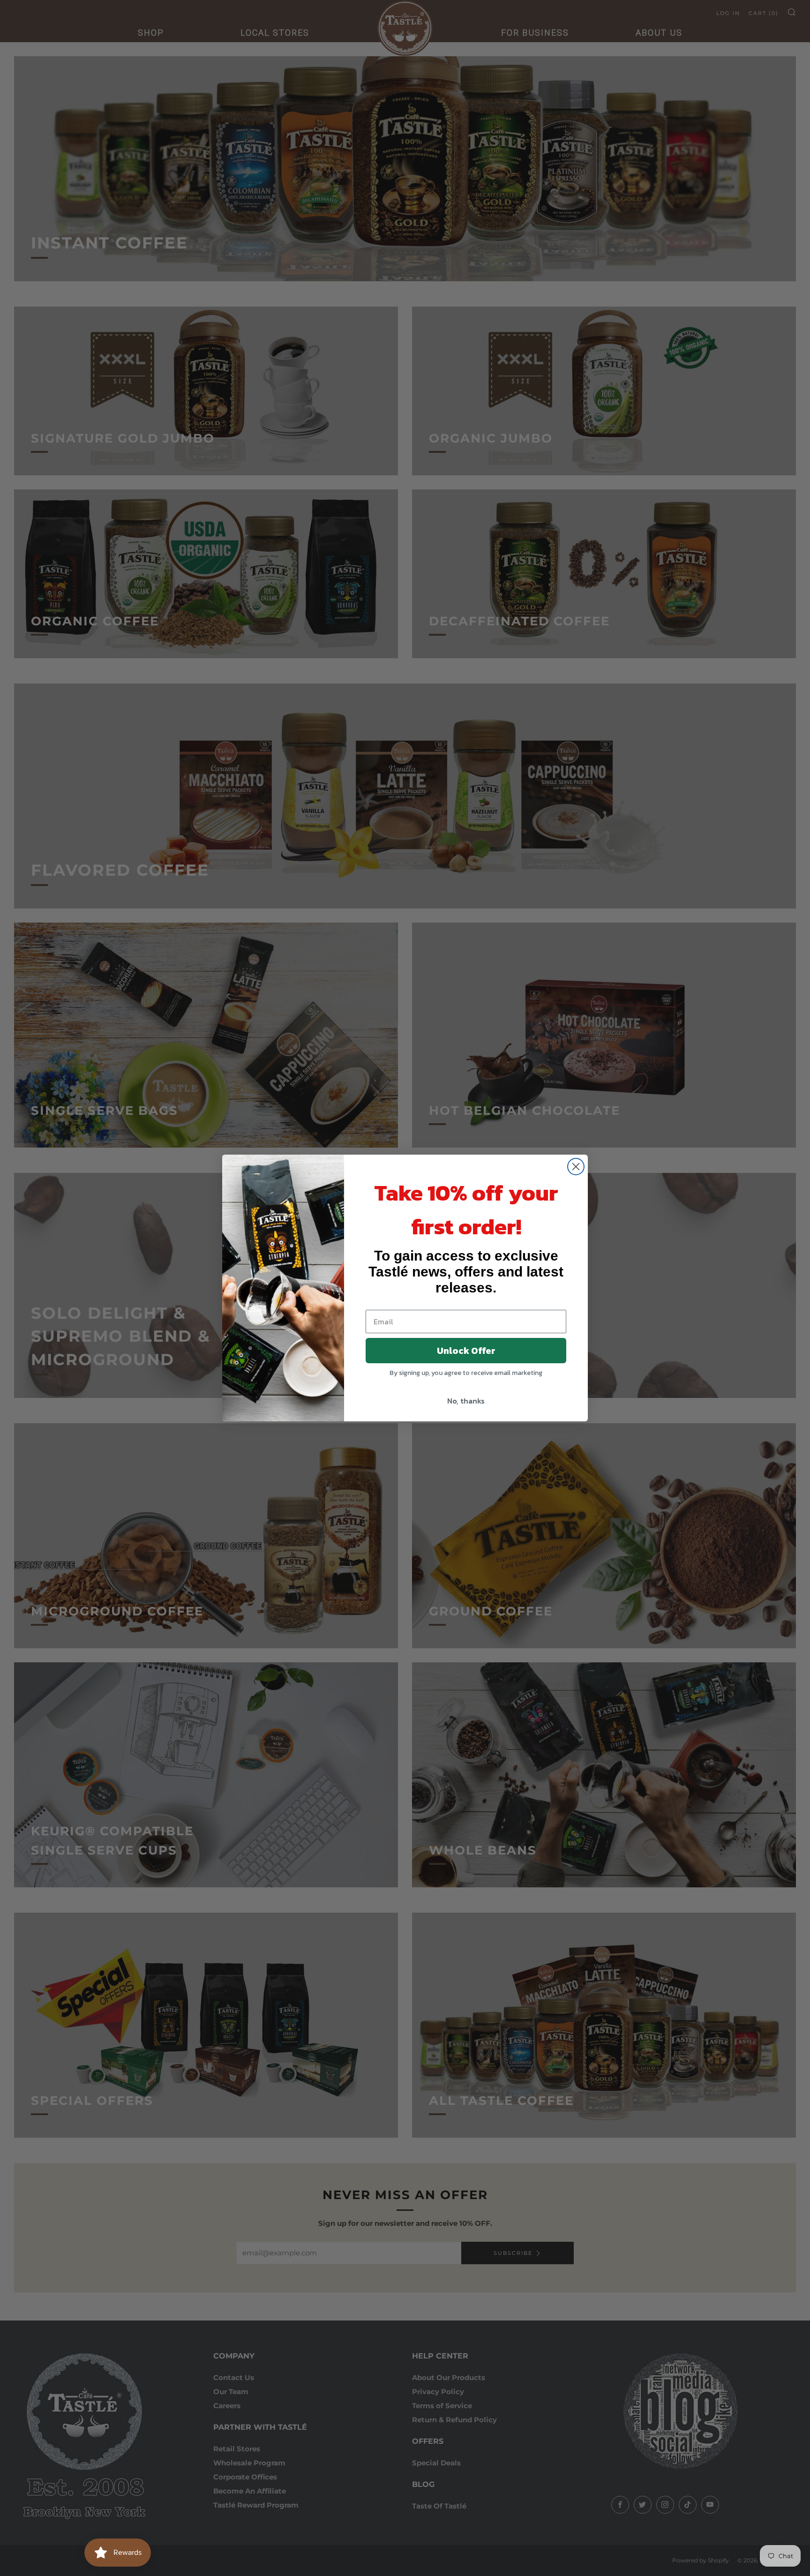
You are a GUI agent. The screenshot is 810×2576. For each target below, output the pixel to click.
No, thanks (466, 1401)
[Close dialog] (576, 1167)
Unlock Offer (466, 1351)
